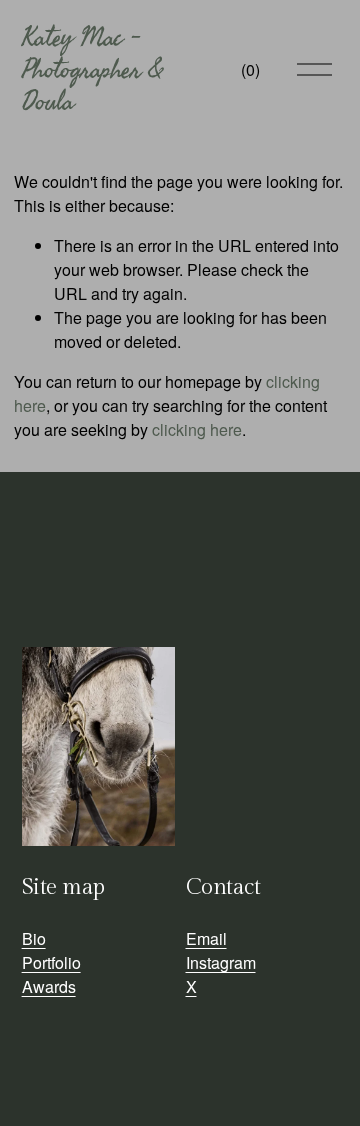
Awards (49, 986)
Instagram (221, 962)
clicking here (197, 429)
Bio (34, 938)
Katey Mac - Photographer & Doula (92, 70)
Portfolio (51, 962)
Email (206, 938)
